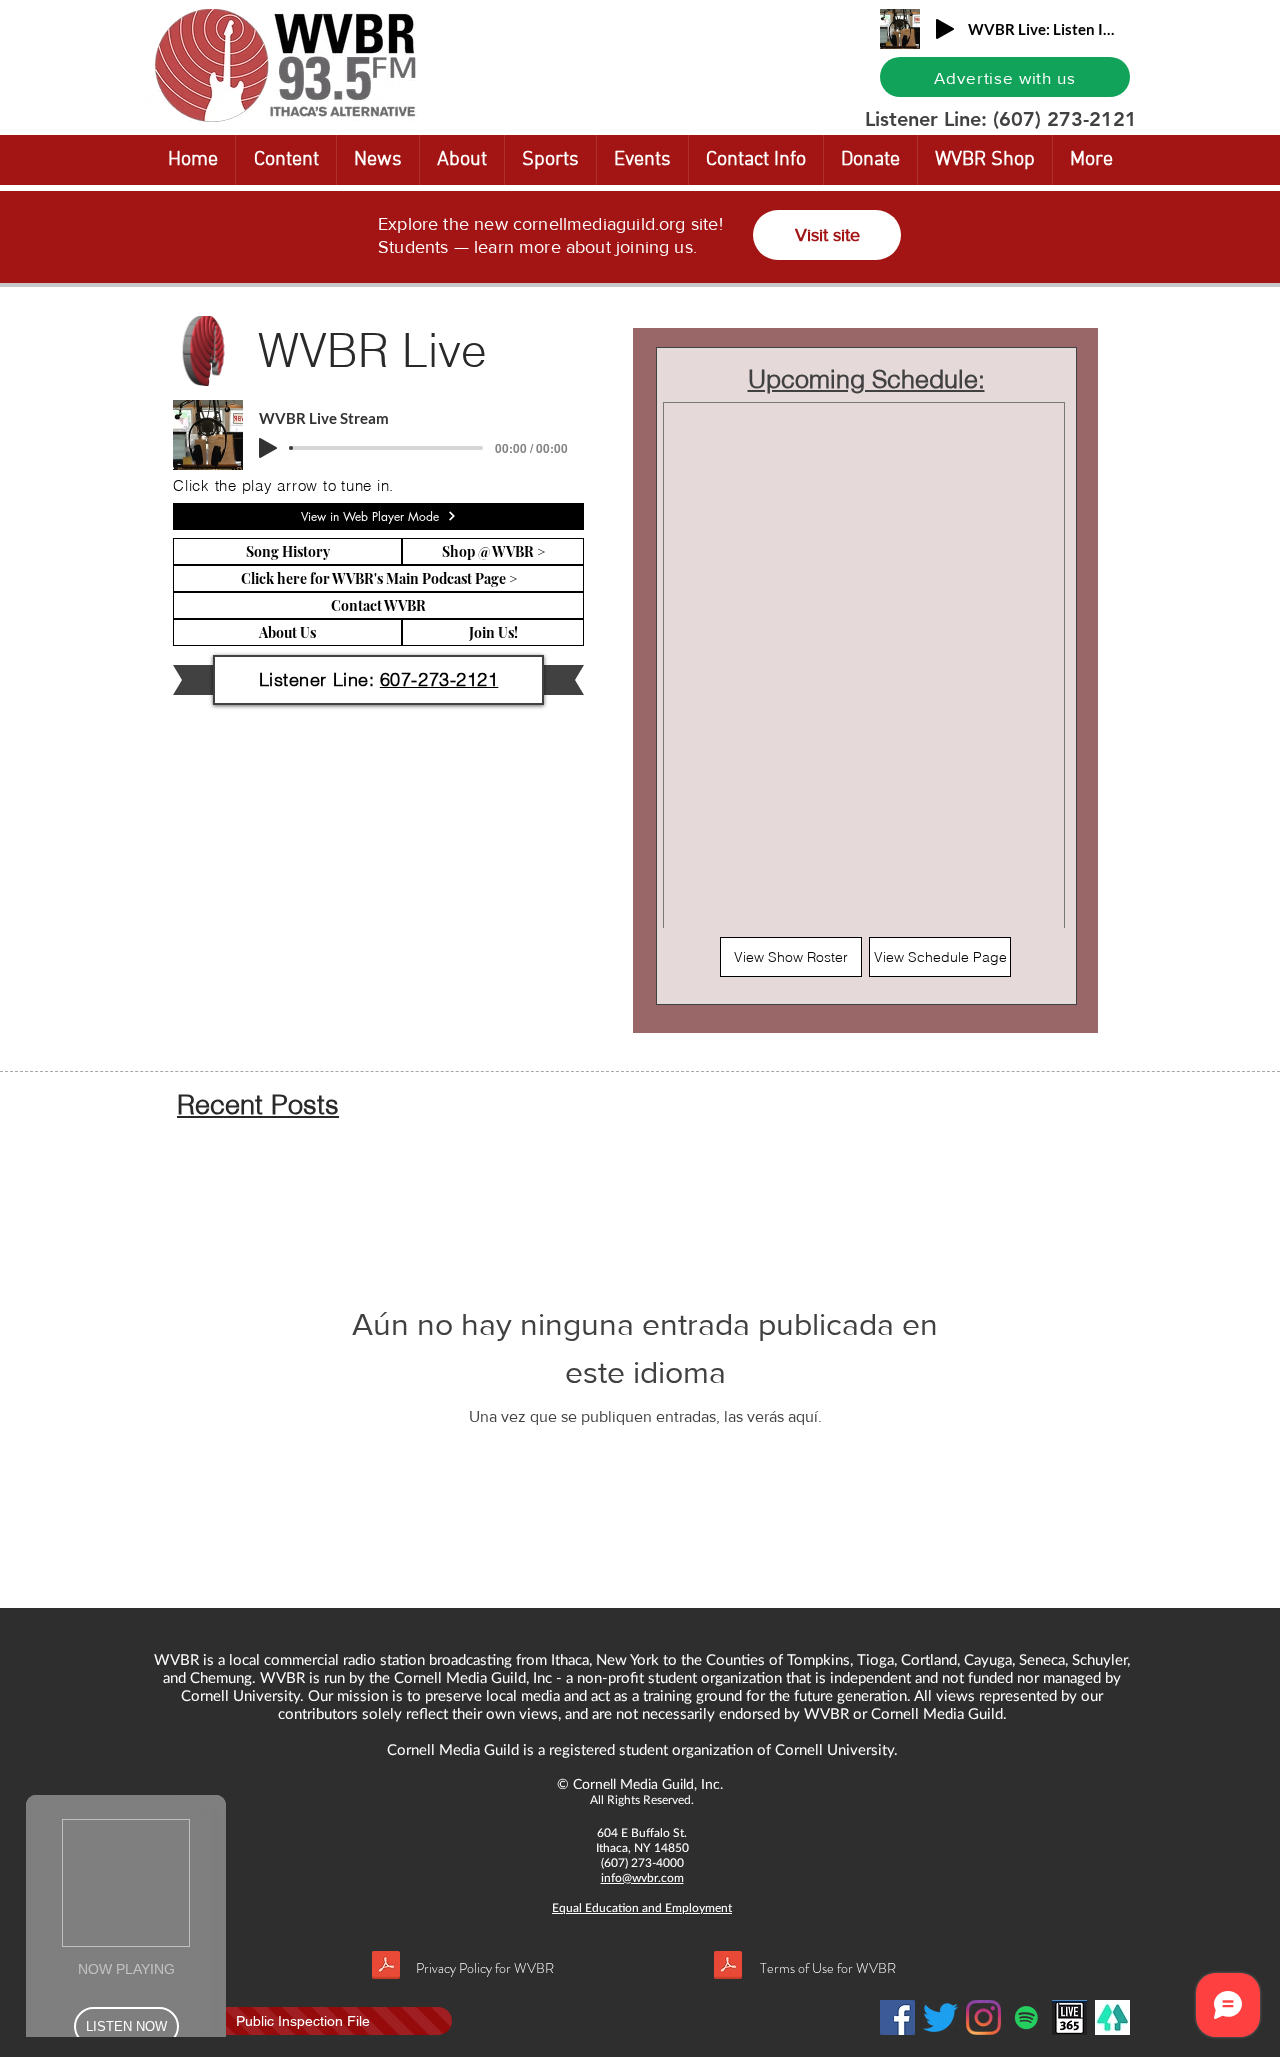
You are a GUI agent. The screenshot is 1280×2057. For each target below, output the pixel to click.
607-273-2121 (439, 679)
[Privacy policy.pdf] (386, 1967)
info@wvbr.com (642, 1877)
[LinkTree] (1112, 2017)
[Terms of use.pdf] (728, 1967)
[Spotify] (1026, 2017)
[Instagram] (983, 2017)
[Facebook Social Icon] (897, 2017)
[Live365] (1069, 2017)
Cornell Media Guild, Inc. (648, 1783)
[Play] (945, 29)
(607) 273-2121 (1065, 119)
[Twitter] (940, 2017)
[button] (286, 160)
